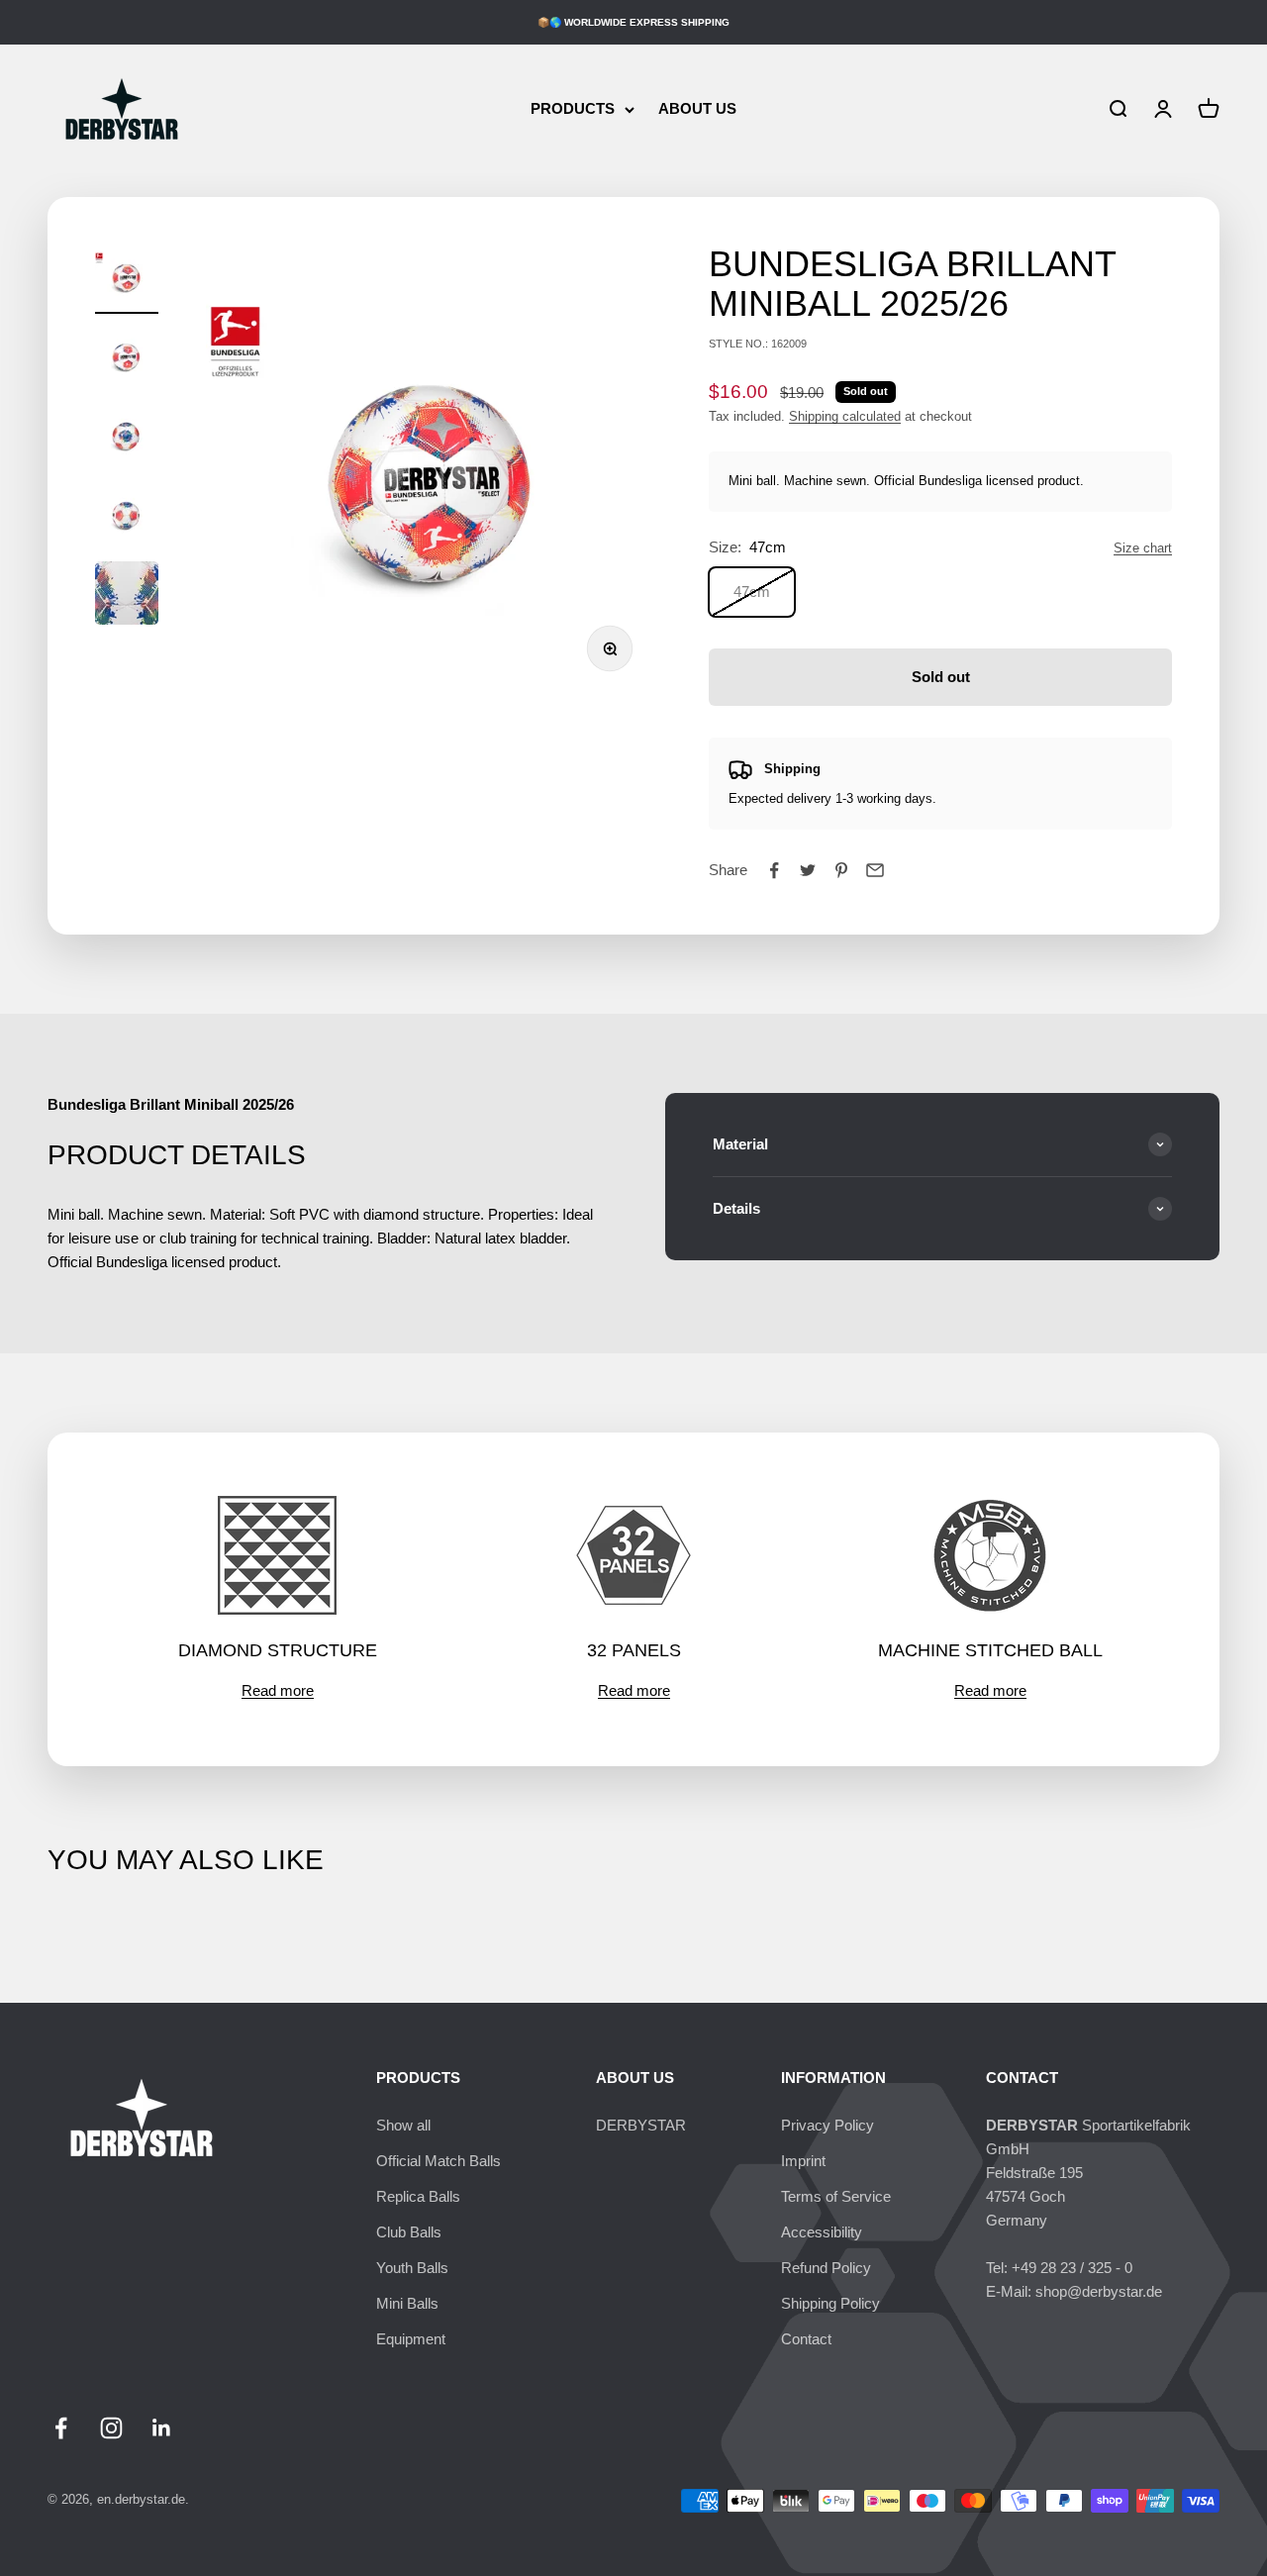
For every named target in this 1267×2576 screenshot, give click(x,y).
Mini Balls (407, 2303)
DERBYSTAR (641, 2125)
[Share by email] (875, 870)
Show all (403, 2125)
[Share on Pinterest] (841, 870)
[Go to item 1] (127, 279)
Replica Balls (418, 2196)
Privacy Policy (828, 2125)
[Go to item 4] (127, 517)
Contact (806, 2339)
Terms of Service (836, 2196)
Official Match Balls (439, 2161)
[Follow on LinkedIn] (162, 2428)
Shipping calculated (845, 416)
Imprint (803, 2161)
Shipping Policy (830, 2303)
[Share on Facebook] (774, 870)
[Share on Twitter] (808, 870)
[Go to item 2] (127, 358)
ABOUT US (697, 108)
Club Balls (409, 2232)
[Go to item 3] (127, 438)
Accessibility (822, 2232)
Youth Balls (412, 2268)
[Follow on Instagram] (111, 2428)
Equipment (411, 2339)
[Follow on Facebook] (61, 2428)
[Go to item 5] (127, 596)
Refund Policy (826, 2268)
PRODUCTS (573, 108)
